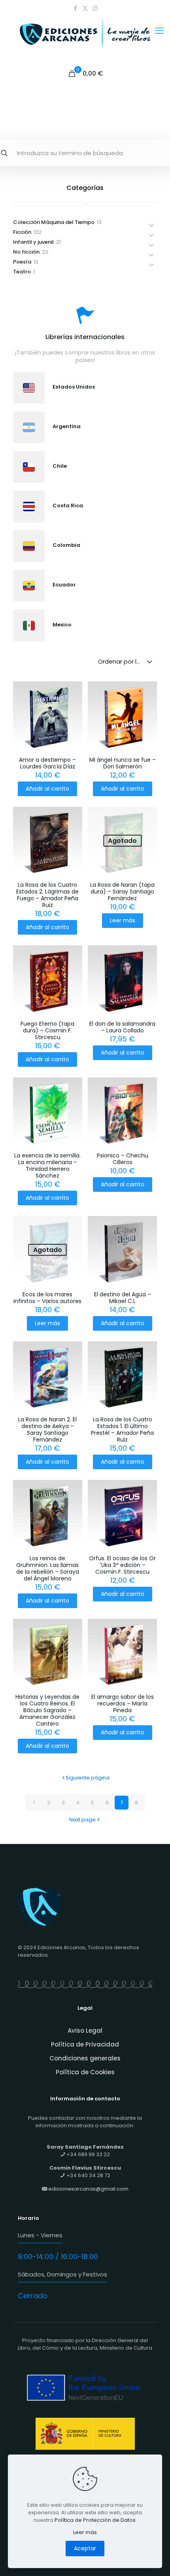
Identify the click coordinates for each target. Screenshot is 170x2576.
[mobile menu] (159, 31)
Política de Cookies (85, 2072)
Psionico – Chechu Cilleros (123, 1159)
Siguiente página (88, 1778)
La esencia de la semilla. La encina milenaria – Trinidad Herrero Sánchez (47, 1166)
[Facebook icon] (75, 8)
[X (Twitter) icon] (85, 8)
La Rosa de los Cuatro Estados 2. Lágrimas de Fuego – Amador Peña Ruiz (47, 895)
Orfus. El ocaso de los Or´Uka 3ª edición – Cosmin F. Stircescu (122, 1565)
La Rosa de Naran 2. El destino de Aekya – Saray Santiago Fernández (47, 1429)
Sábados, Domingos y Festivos (62, 2274)
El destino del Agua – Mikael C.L (123, 1298)
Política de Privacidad (85, 2044)
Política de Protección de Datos (95, 2520)
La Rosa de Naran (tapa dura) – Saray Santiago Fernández (122, 892)
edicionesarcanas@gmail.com (88, 2189)
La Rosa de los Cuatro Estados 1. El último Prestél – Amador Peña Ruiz (122, 1429)
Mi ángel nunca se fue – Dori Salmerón (123, 763)
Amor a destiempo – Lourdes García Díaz (47, 763)
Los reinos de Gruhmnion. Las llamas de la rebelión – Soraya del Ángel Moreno (48, 1568)
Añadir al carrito (47, 789)
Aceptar (85, 2548)
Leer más (123, 920)
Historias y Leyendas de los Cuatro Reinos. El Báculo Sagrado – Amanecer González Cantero (47, 1710)
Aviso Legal (85, 2031)
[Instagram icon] (95, 8)
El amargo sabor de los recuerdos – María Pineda (123, 1703)
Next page (82, 1820)
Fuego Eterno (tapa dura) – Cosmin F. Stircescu (47, 1030)
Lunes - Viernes (40, 2235)
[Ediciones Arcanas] (85, 41)
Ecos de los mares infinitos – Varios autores (47, 1298)
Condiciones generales (85, 2058)
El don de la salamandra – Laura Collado (122, 1027)
